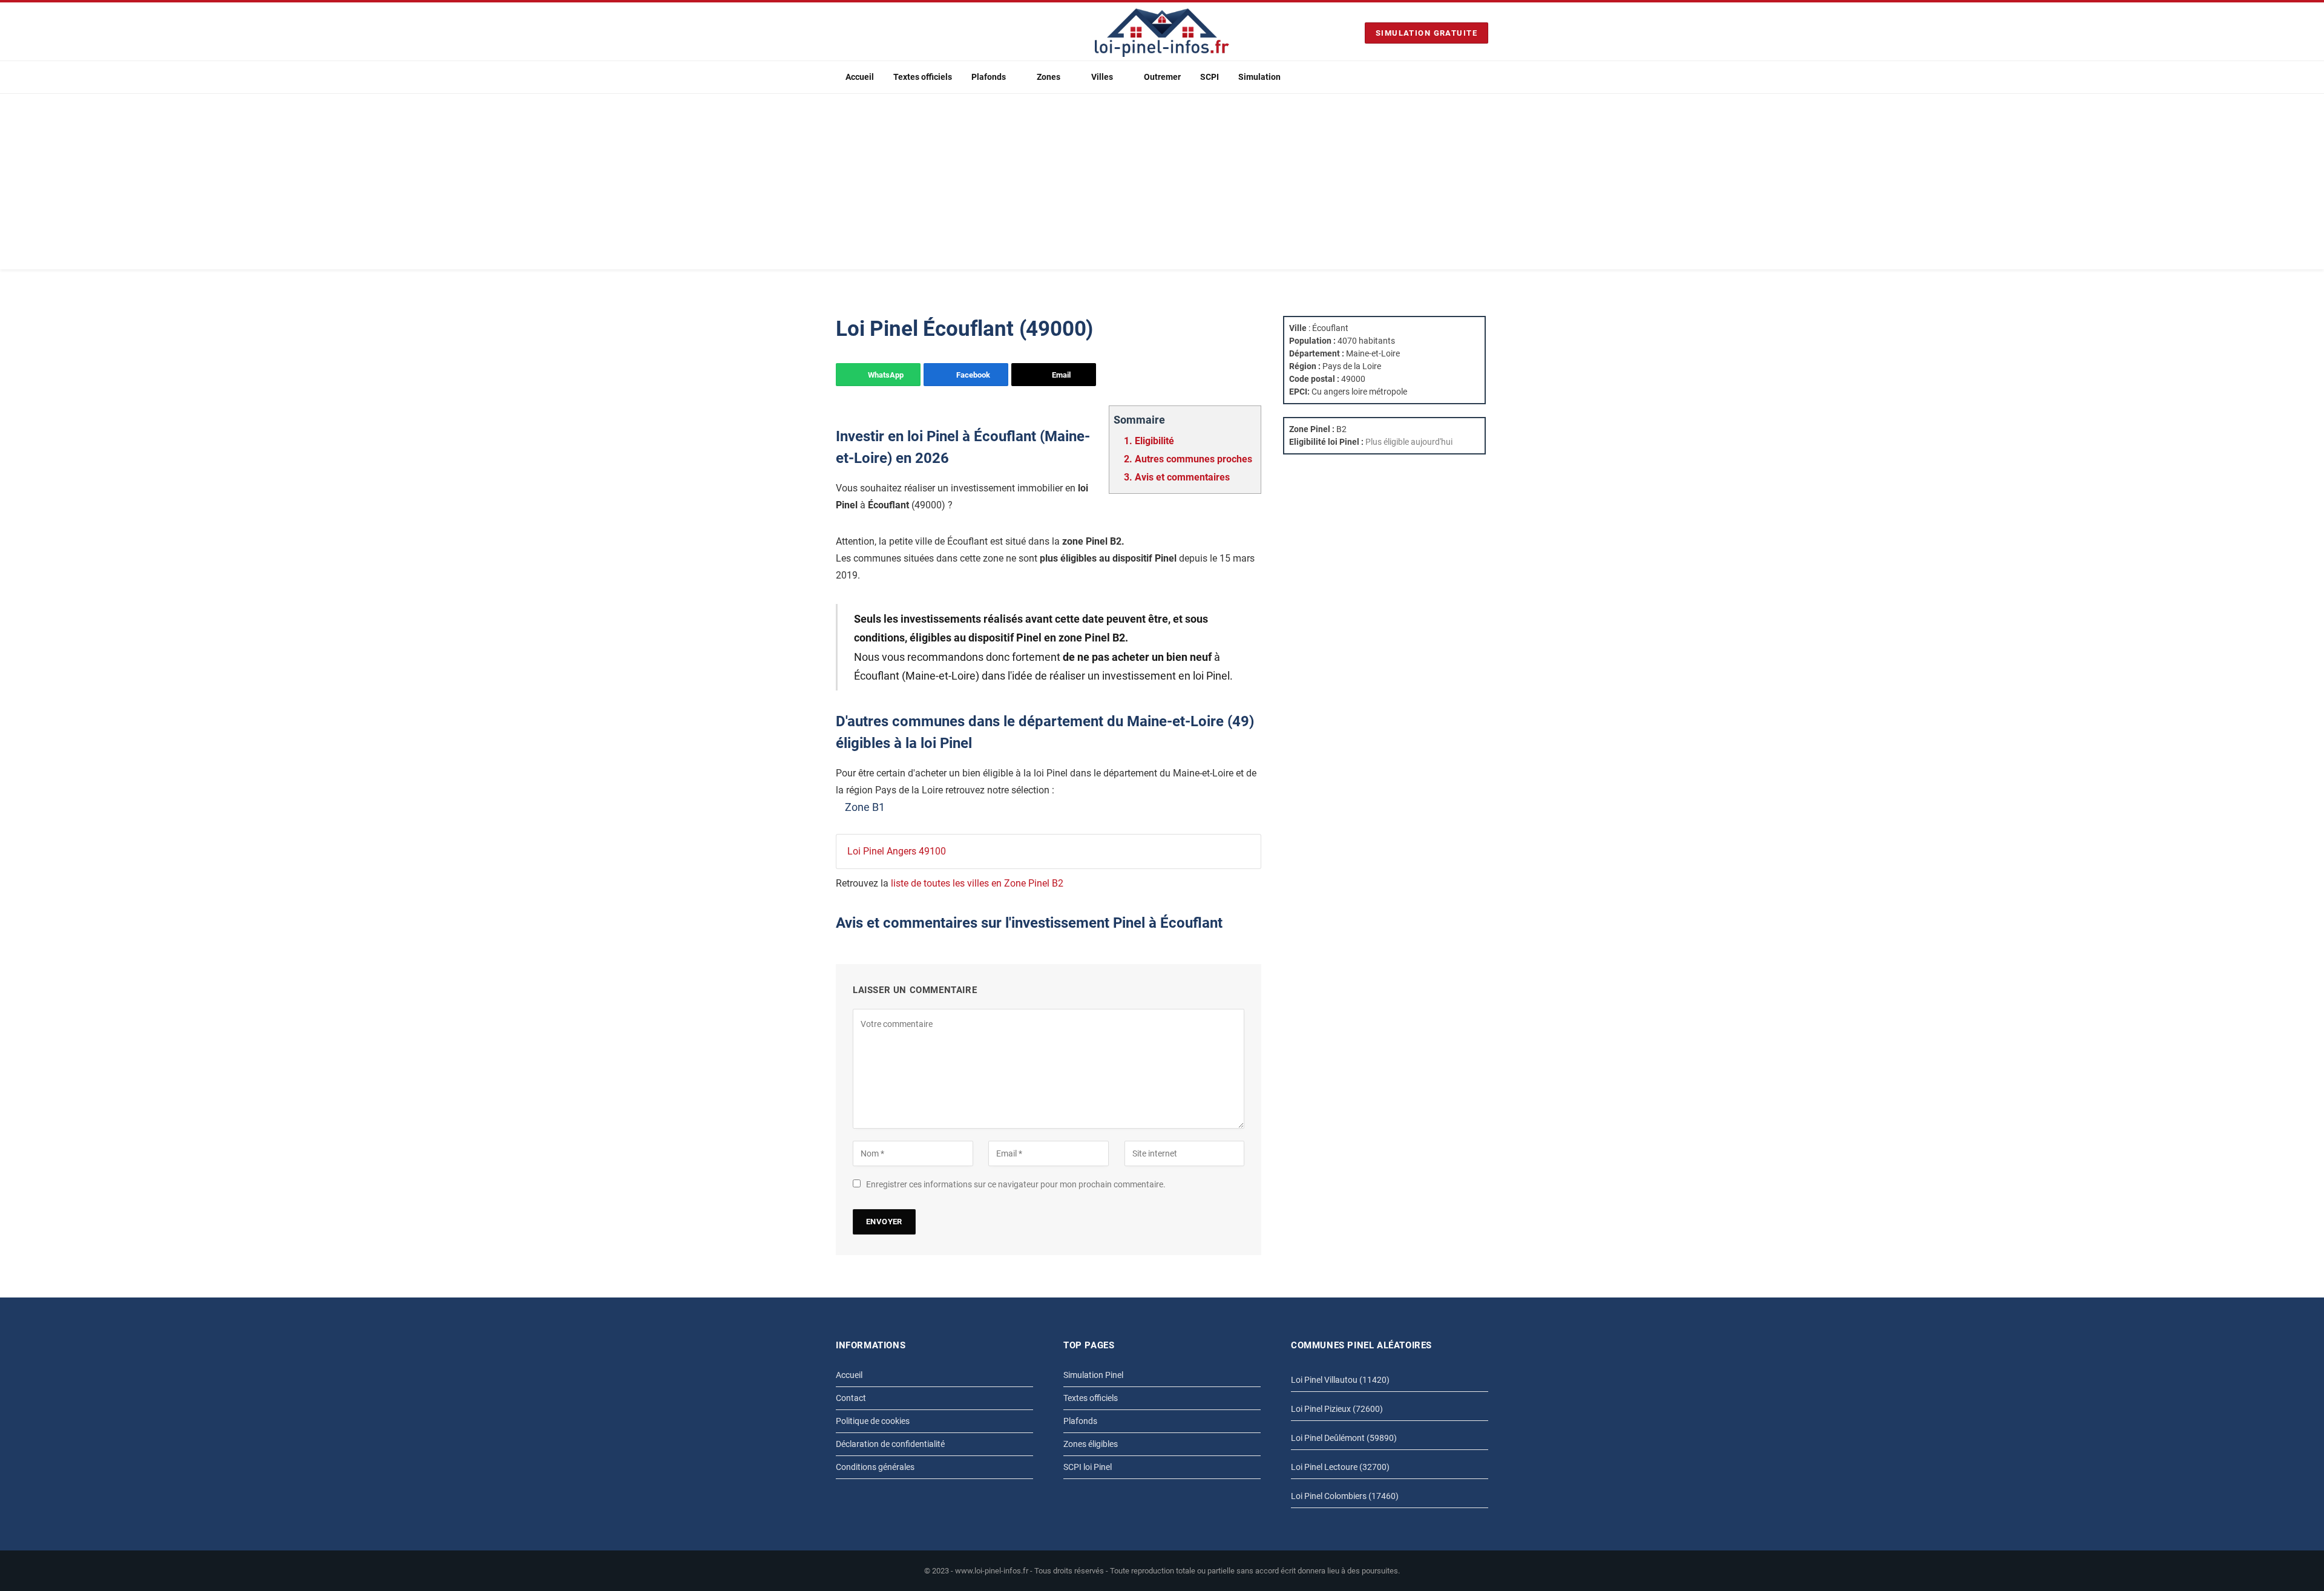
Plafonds (989, 77)
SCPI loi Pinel (1088, 1467)
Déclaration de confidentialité (890, 1444)
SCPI (1210, 77)
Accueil (860, 77)
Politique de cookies (873, 1421)
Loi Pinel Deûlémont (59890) (1344, 1438)
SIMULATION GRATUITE (1426, 33)
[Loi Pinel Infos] (1162, 33)
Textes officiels (923, 77)
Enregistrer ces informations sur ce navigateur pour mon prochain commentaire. (1016, 1184)
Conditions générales (875, 1467)
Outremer (1162, 77)
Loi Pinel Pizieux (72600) (1337, 1409)
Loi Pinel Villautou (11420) (1340, 1380)
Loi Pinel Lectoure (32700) (1340, 1467)
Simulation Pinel (1093, 1375)
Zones (1049, 77)
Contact (851, 1398)
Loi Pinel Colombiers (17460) (1345, 1496)
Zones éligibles (1091, 1444)
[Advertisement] (1162, 185)
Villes (1102, 77)
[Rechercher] (1483, 77)
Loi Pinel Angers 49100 (897, 851)
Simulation (1259, 77)
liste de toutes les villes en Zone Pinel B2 (977, 883)
